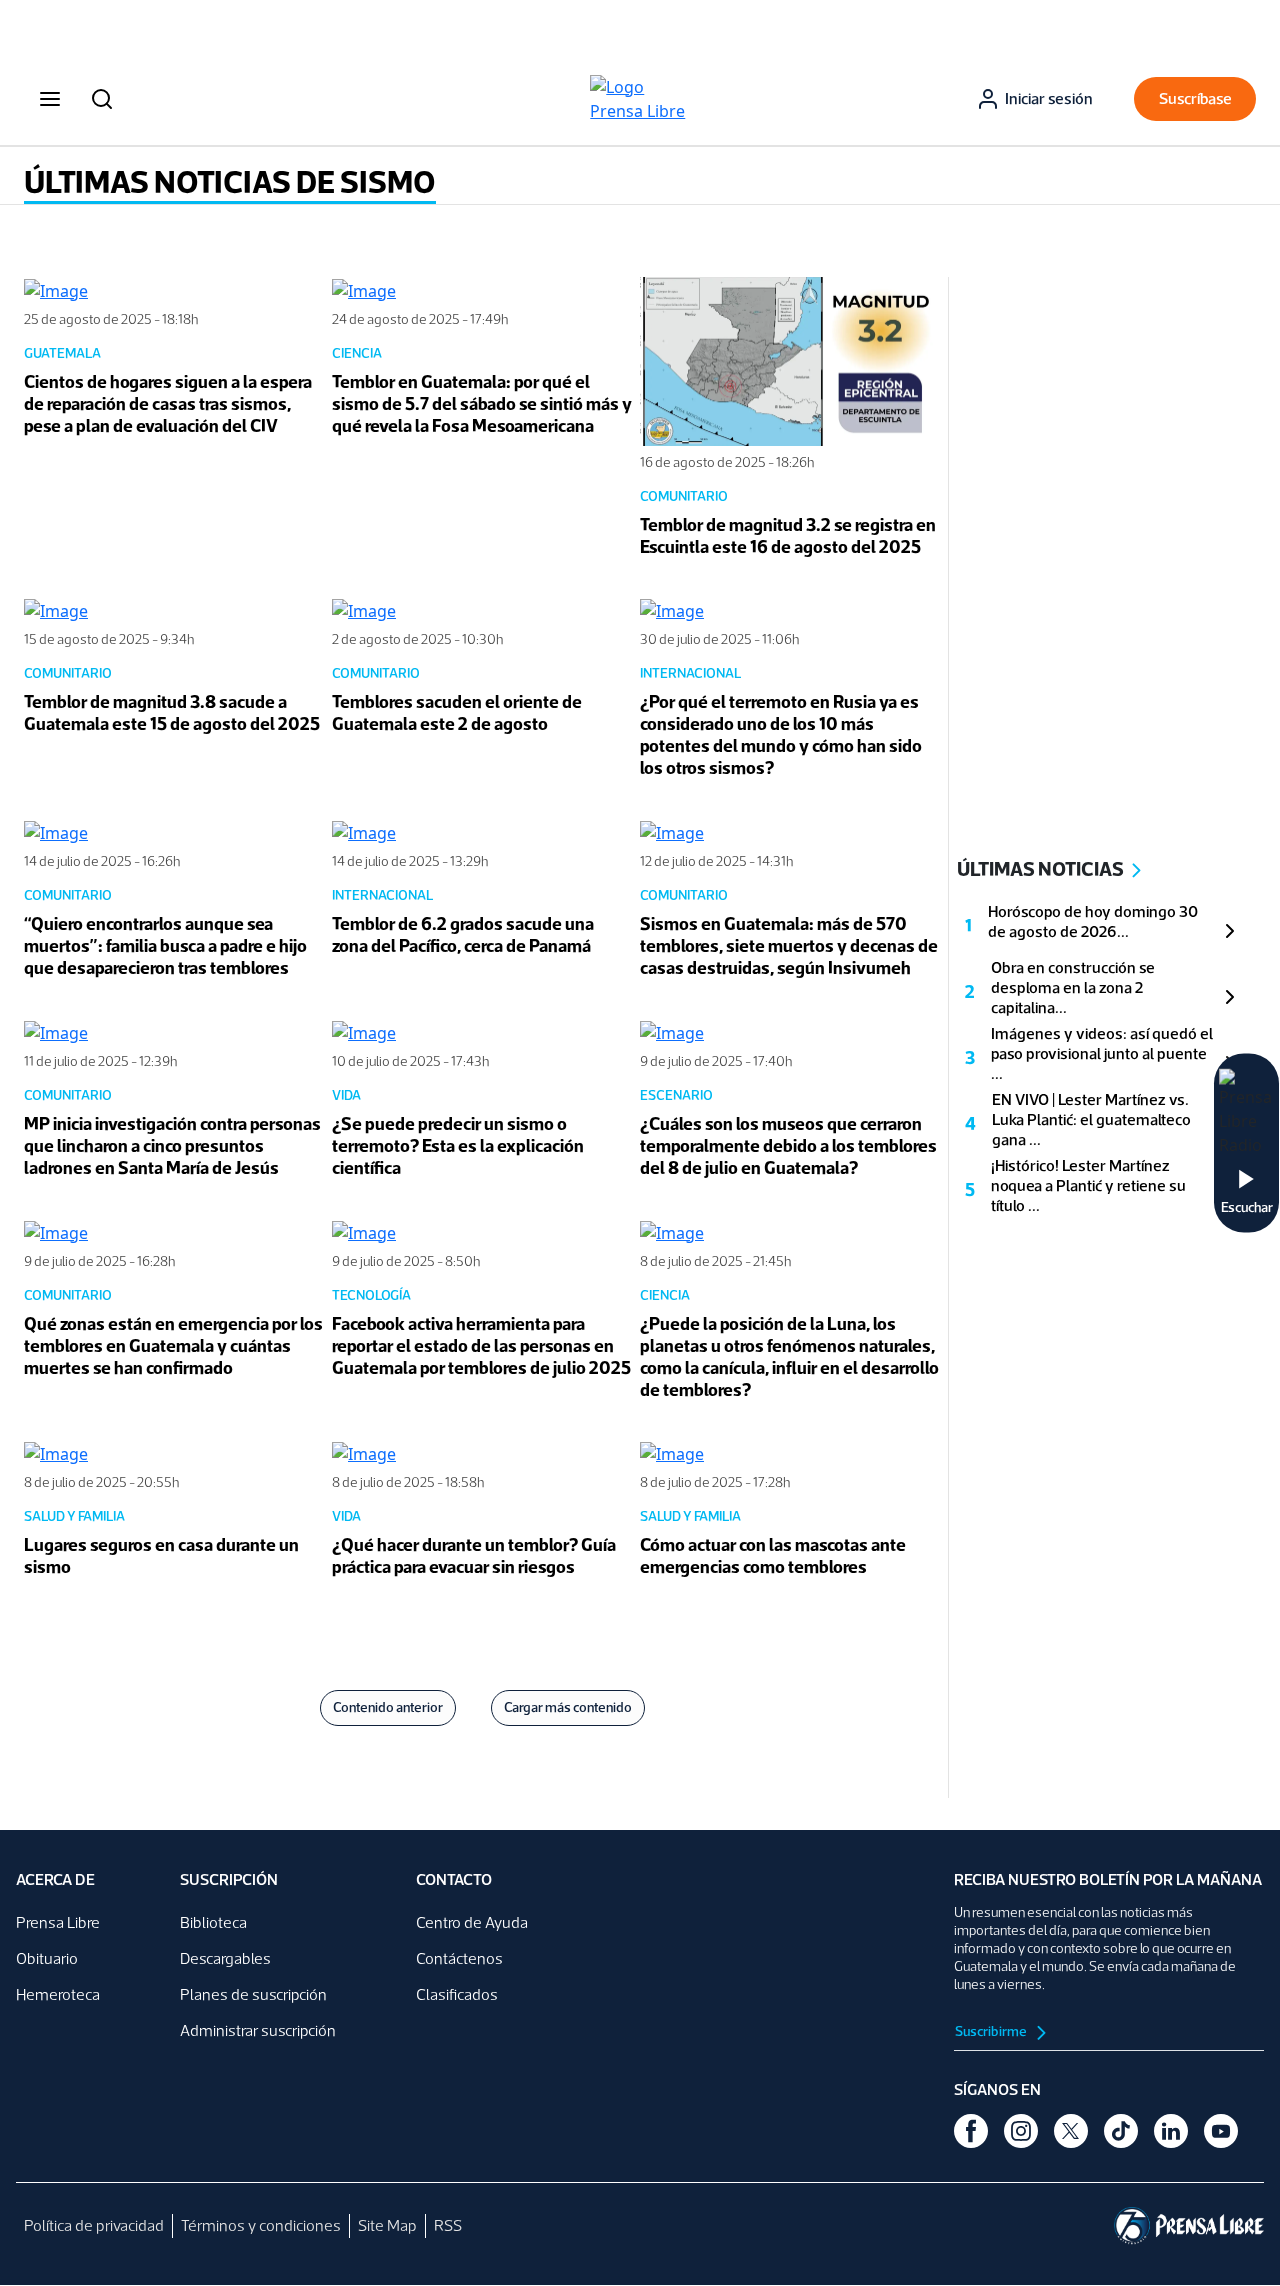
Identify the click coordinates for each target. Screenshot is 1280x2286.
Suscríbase (1195, 98)
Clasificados (457, 1994)
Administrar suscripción (258, 2030)
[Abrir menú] (50, 99)
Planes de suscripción (253, 1994)
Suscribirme (992, 2031)
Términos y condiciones (261, 2225)
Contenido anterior (388, 1707)
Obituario (47, 1958)
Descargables (225, 1958)
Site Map (387, 2225)
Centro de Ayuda (472, 1922)
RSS (448, 2225)
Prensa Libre (58, 1922)
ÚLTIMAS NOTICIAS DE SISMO (230, 182)
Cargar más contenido (568, 1707)
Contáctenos (459, 1958)
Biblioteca (213, 1922)
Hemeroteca (58, 1994)
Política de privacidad (94, 2225)
